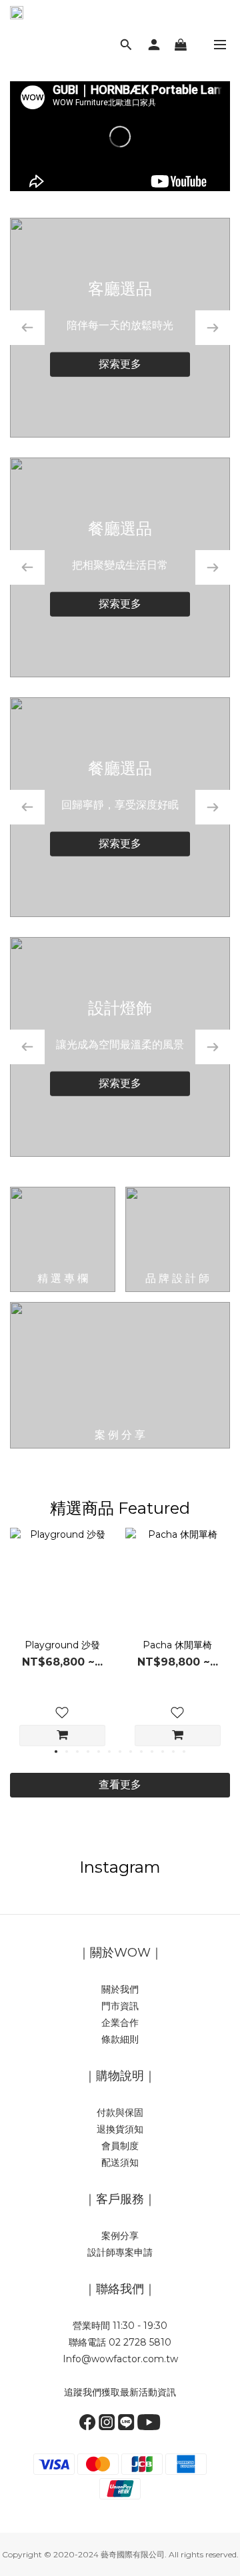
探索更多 (120, 363)
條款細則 (120, 2039)
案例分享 (120, 2236)
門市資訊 (120, 2006)
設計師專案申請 (120, 2252)
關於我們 (120, 1989)
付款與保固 (120, 2112)
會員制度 (120, 2146)
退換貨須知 (120, 2129)
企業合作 (120, 2023)
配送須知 (120, 2162)
